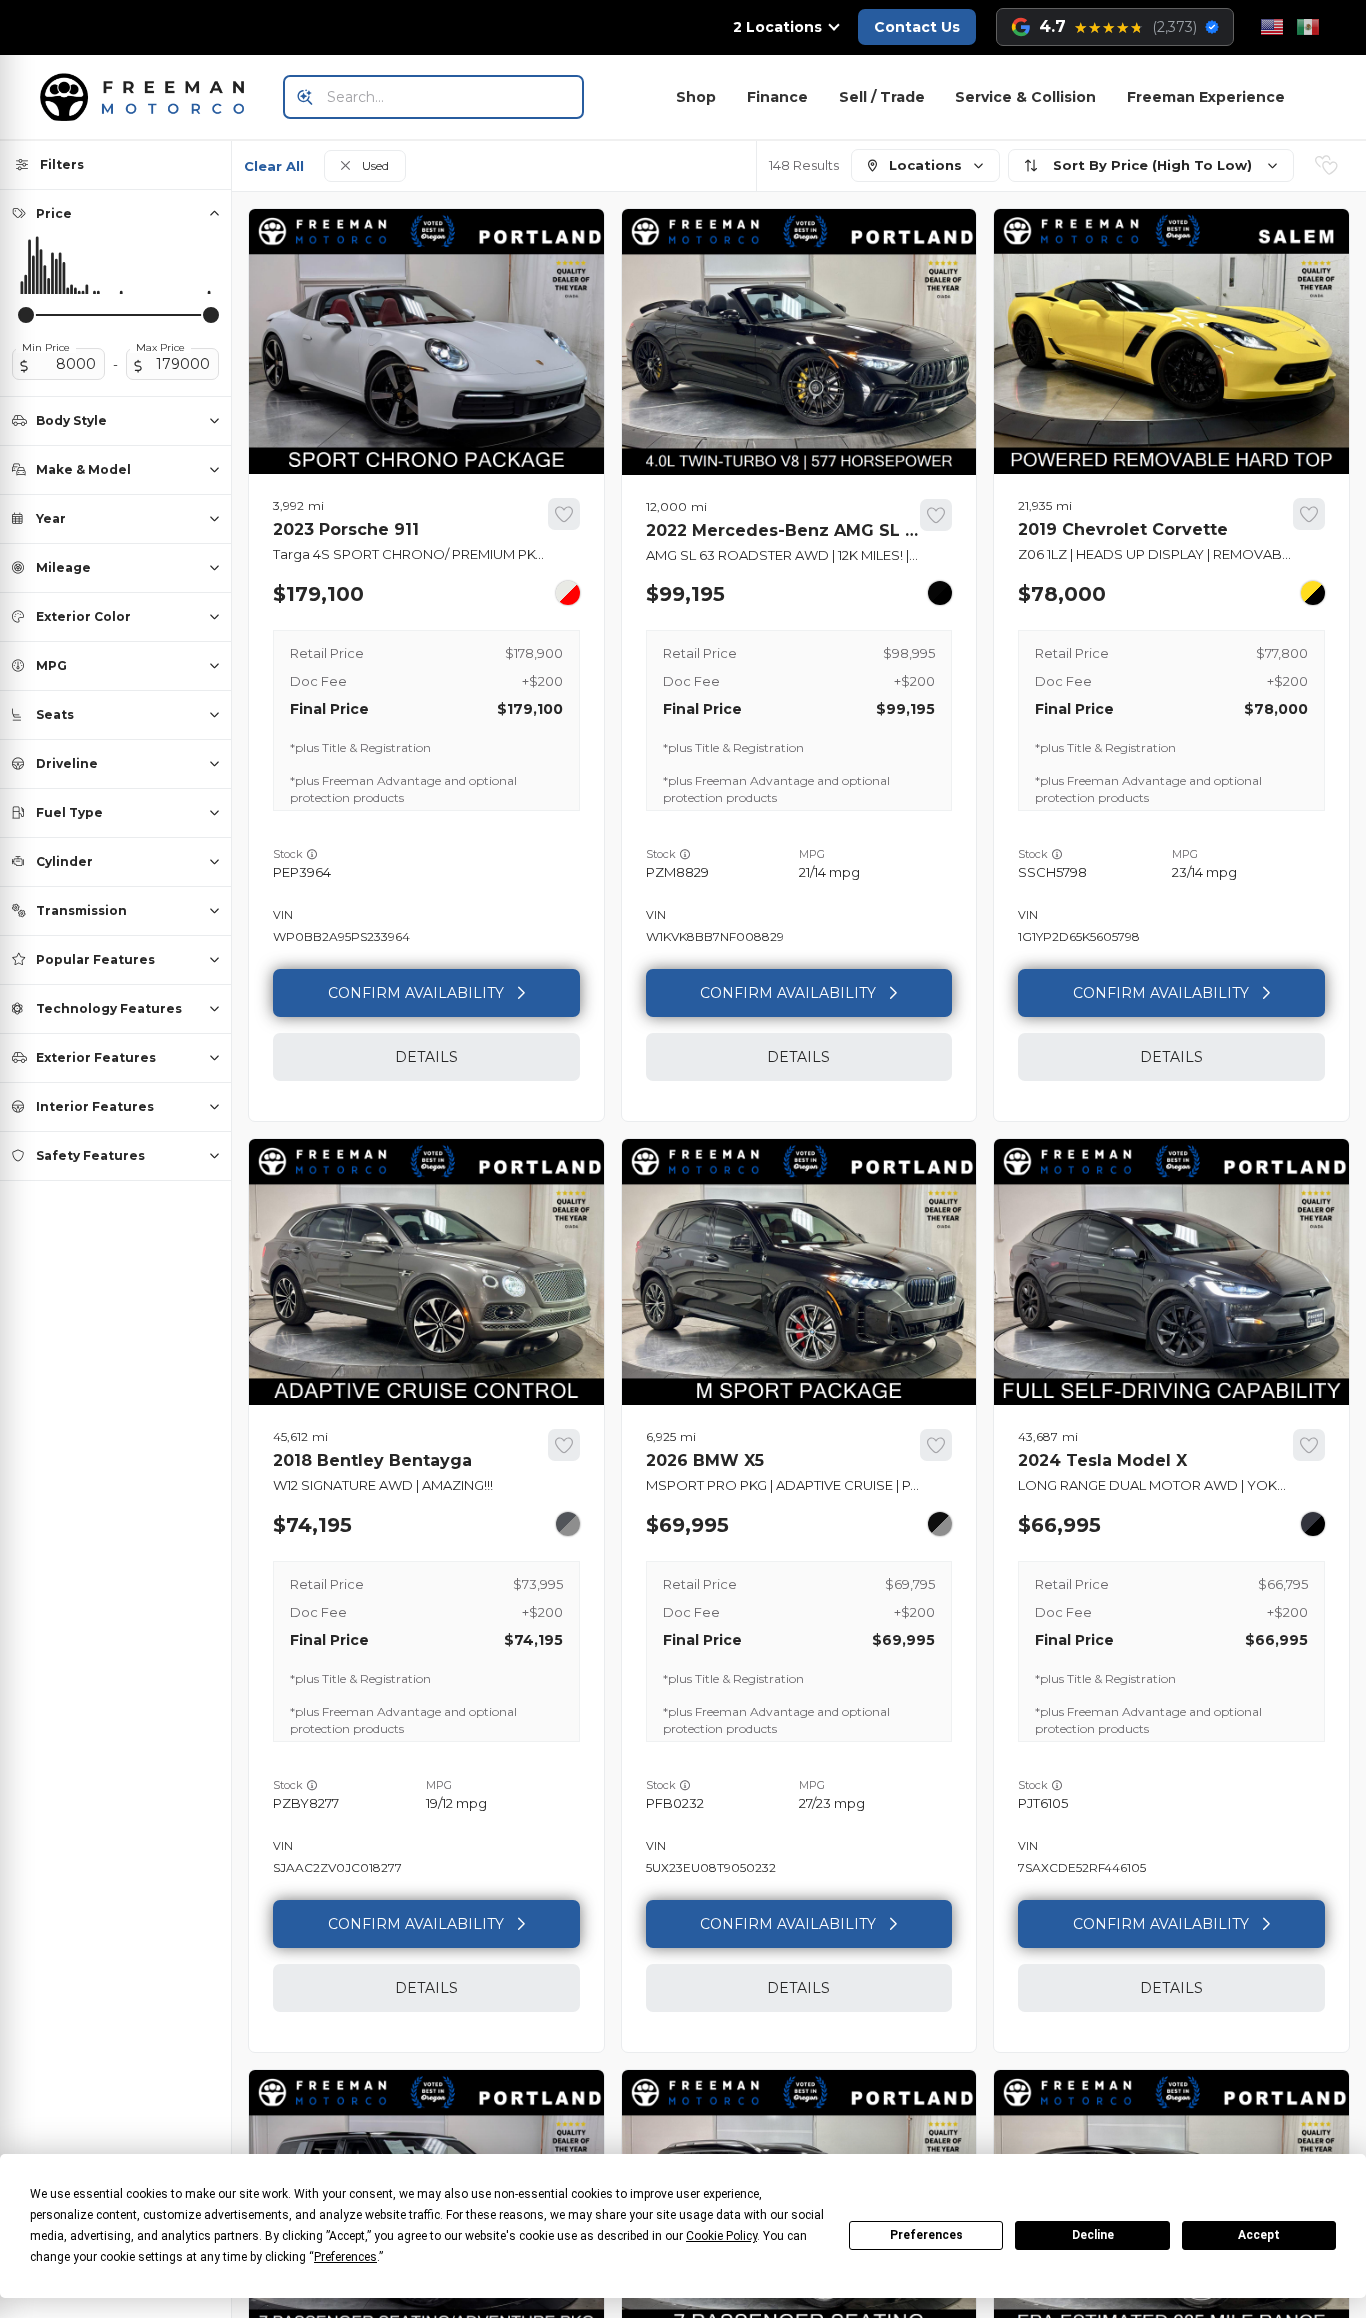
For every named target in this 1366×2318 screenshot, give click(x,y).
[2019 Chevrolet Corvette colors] (1313, 593)
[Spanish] (1308, 27)
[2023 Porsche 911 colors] (568, 593)
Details (426, 1057)
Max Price (160, 348)
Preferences (926, 2235)
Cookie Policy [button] (721, 2236)
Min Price (46, 348)
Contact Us (917, 27)
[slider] (26, 315)
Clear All (274, 166)
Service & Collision (1025, 97)
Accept (1259, 2235)
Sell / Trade (882, 97)
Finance (777, 97)
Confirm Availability (416, 993)
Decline (1093, 2235)
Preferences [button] (345, 2257)
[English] (1272, 27)
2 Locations (777, 27)
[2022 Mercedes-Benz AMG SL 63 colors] (940, 593)
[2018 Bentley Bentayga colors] (568, 1524)
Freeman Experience (1206, 97)
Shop (696, 97)
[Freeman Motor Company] (148, 97)
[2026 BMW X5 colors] (940, 1524)
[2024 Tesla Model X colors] (1313, 1524)
